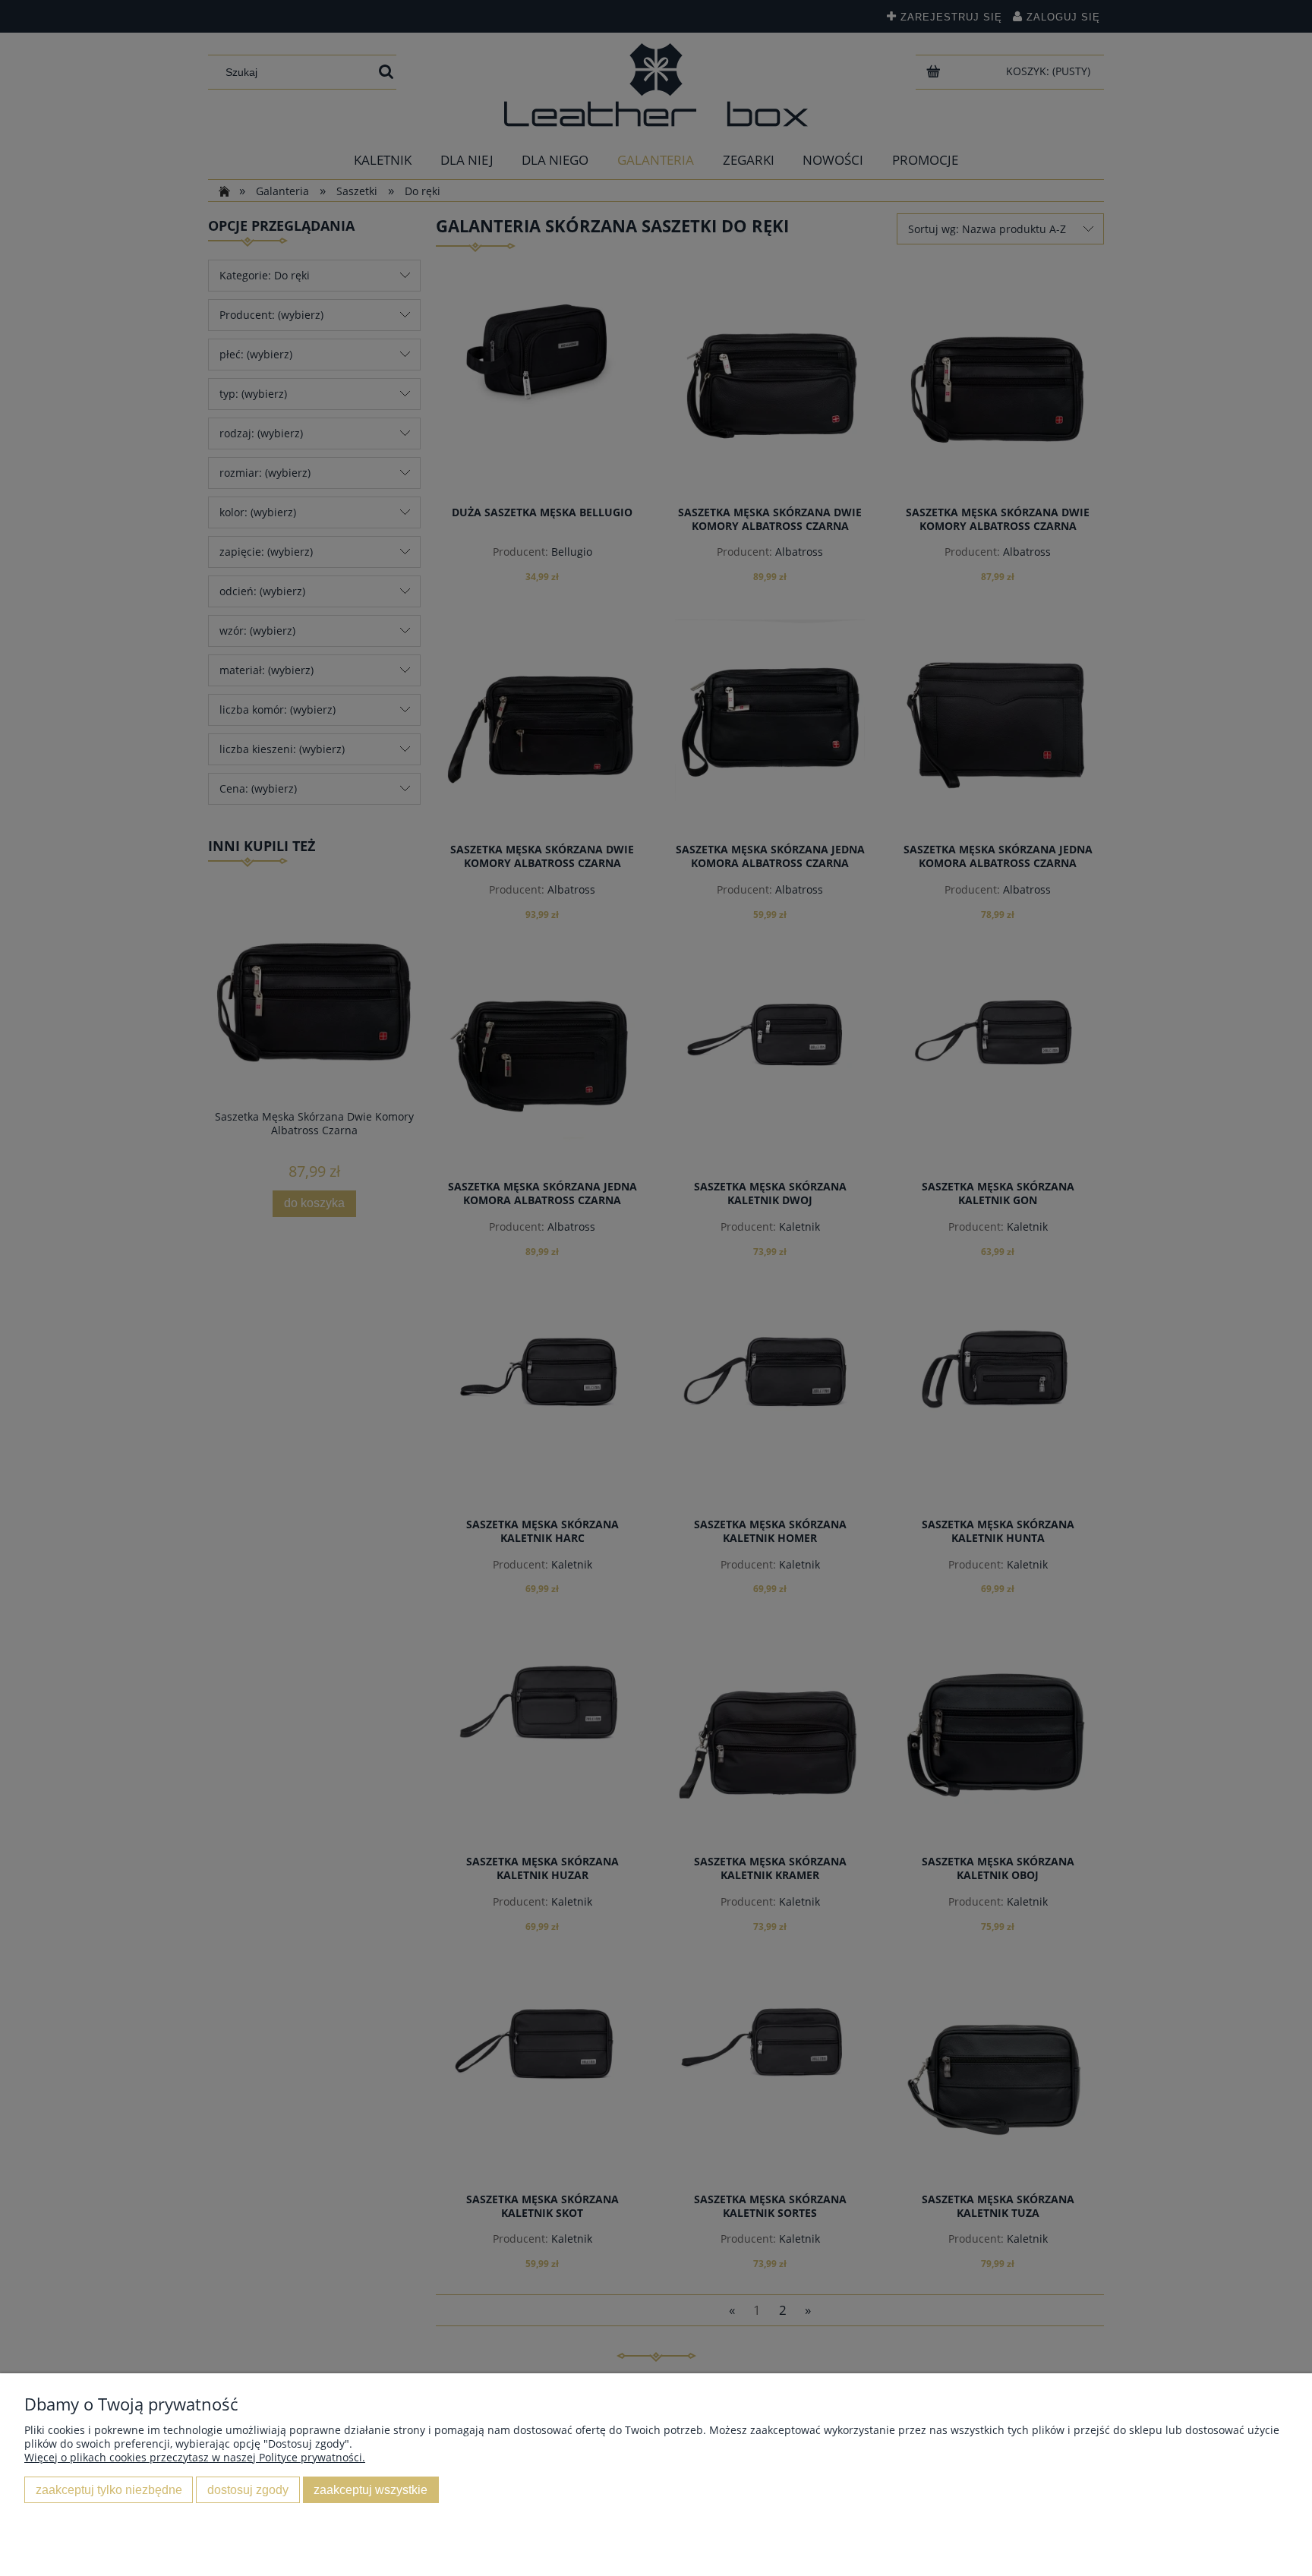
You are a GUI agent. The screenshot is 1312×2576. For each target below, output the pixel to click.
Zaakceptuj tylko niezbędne (109, 2489)
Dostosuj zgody (248, 2489)
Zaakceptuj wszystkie (371, 2489)
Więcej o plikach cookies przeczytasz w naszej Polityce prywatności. (195, 2457)
